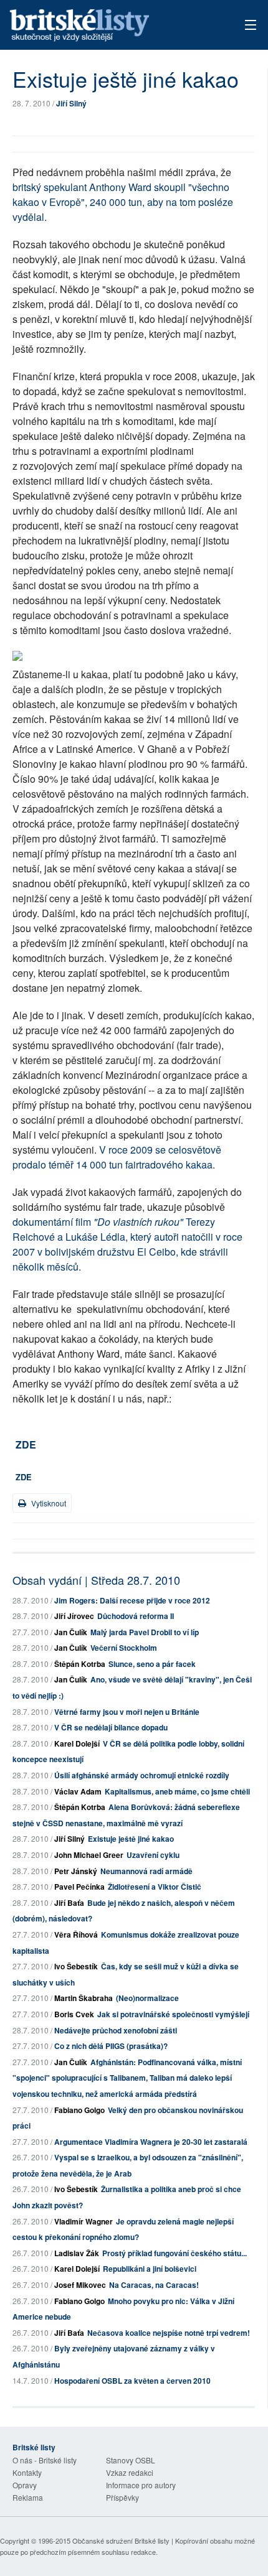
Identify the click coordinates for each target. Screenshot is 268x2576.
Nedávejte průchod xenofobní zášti (116, 2030)
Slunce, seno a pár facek (152, 1664)
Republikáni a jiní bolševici (150, 2269)
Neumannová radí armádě (146, 1871)
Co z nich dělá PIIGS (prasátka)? (111, 2046)
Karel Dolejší (77, 1743)
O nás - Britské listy (45, 2460)
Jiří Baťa (69, 1903)
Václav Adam (78, 1791)
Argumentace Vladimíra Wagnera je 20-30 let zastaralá (151, 2142)
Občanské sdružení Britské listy (121, 2541)
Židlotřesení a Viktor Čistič (155, 1887)
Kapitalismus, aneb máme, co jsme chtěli (177, 1791)
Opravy (25, 2485)
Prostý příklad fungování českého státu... (175, 2253)
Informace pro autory (141, 2485)
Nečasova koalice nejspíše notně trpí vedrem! (169, 2333)
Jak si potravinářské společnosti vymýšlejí (173, 2014)
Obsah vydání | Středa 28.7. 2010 (96, 1580)
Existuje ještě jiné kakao (131, 1839)
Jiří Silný (71, 103)
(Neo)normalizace (147, 1998)
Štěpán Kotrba (80, 1664)
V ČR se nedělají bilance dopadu (111, 1727)
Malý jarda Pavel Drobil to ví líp (145, 1632)
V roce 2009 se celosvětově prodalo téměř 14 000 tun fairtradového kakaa (117, 1157)
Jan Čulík (71, 1632)
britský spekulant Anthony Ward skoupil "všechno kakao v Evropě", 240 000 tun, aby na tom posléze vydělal (123, 202)
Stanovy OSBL (131, 2460)
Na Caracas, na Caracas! (154, 2285)
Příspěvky (122, 2497)
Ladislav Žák (77, 2253)
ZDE (26, 1444)
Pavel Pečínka (79, 1887)
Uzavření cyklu (153, 1855)
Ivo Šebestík (76, 1966)
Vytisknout (48, 1503)
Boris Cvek (74, 2014)
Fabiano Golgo (79, 2110)
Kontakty (27, 2472)
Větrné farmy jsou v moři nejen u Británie (127, 1712)
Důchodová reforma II (136, 1616)
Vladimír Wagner (84, 2221)
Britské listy (109, 26)
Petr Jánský (76, 1871)
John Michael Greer (89, 1855)
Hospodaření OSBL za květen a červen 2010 (132, 2381)
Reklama (28, 2497)
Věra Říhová (76, 1934)
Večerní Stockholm (124, 1648)
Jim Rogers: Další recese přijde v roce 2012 (132, 1600)
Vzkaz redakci (130, 2472)
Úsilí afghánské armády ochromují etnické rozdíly (142, 1775)
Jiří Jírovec (74, 1616)
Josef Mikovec (80, 2285)
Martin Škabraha (84, 1998)
